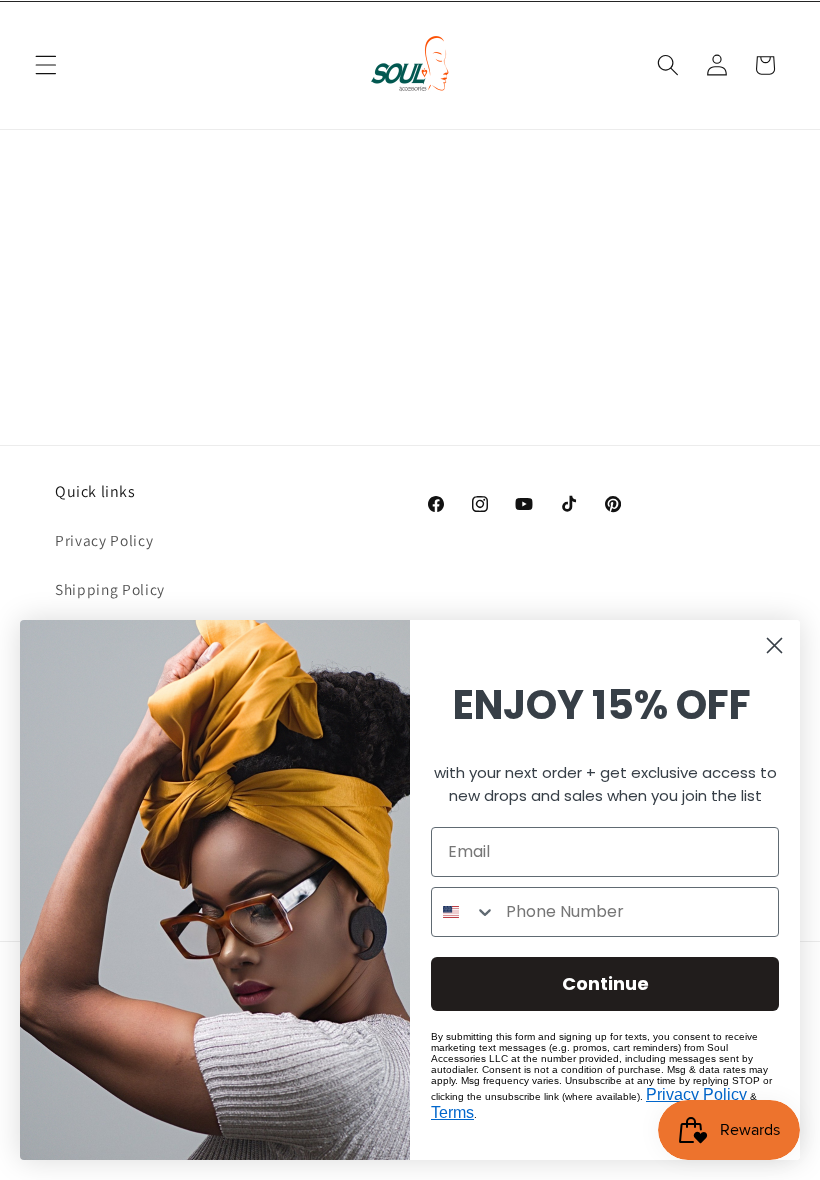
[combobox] (464, 912)
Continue (605, 983)
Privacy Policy (104, 540)
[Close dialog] (774, 645)
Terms (452, 1112)
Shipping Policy (110, 589)
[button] (46, 65)
